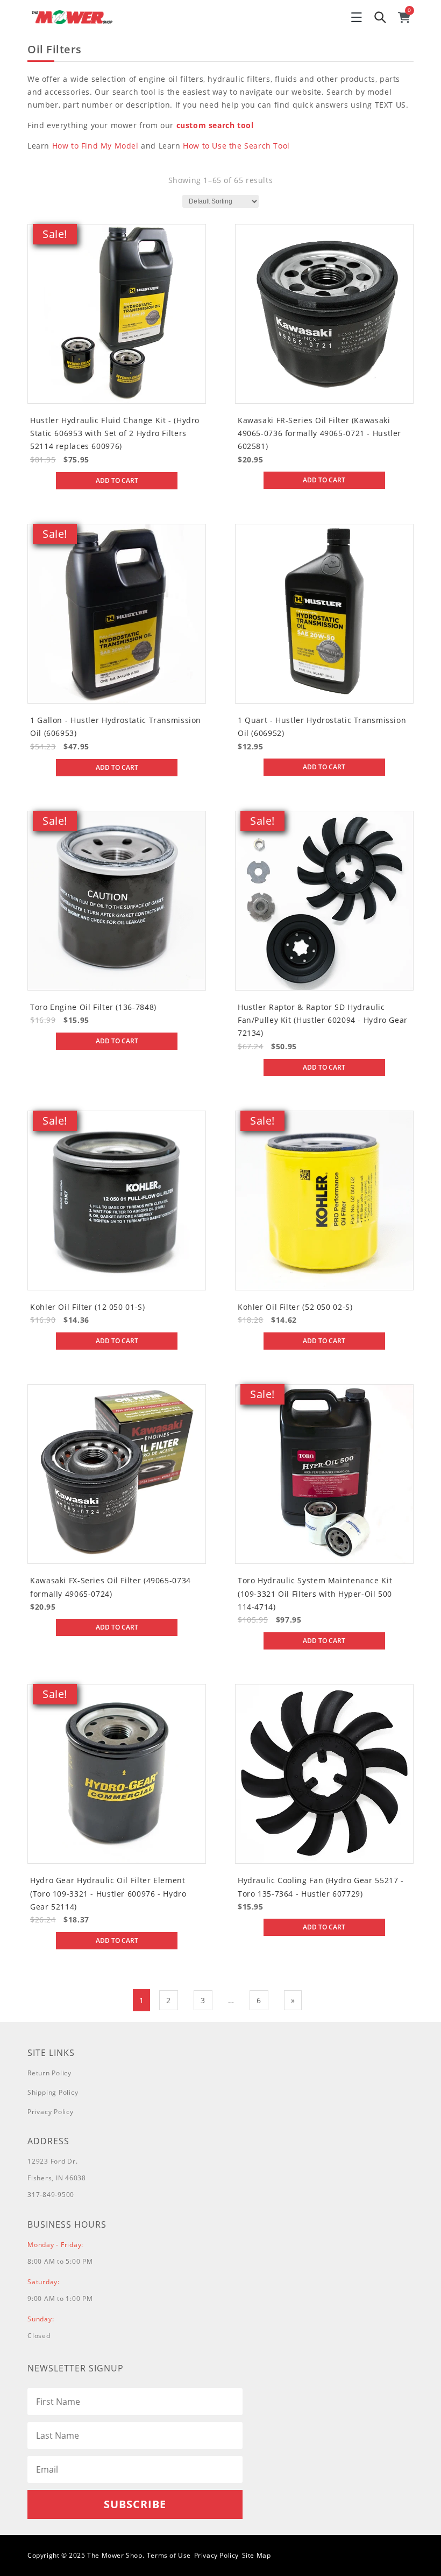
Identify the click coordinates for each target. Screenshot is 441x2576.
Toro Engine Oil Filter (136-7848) (93, 1007)
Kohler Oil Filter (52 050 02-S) (295, 1307)
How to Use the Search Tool (236, 146)
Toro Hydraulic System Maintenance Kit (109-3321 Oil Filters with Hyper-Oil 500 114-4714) (315, 1594)
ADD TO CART (117, 480)
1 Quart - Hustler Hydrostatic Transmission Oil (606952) (322, 727)
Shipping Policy (53, 2092)
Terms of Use (169, 2555)
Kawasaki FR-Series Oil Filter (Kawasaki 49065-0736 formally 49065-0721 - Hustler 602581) (319, 433)
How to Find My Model (95, 146)
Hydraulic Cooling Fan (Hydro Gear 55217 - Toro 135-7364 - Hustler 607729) (321, 1887)
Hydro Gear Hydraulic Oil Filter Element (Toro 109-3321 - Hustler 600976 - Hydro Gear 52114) (108, 1893)
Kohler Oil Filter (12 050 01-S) (88, 1307)
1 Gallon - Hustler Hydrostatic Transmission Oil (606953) (116, 727)
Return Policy (49, 2073)
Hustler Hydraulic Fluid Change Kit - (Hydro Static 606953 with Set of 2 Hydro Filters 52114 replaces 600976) (115, 433)
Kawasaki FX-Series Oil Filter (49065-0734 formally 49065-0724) (111, 1587)
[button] (357, 17)
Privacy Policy (51, 2112)
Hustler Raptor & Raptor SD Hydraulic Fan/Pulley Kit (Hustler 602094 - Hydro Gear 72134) (323, 1020)
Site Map (257, 2555)
